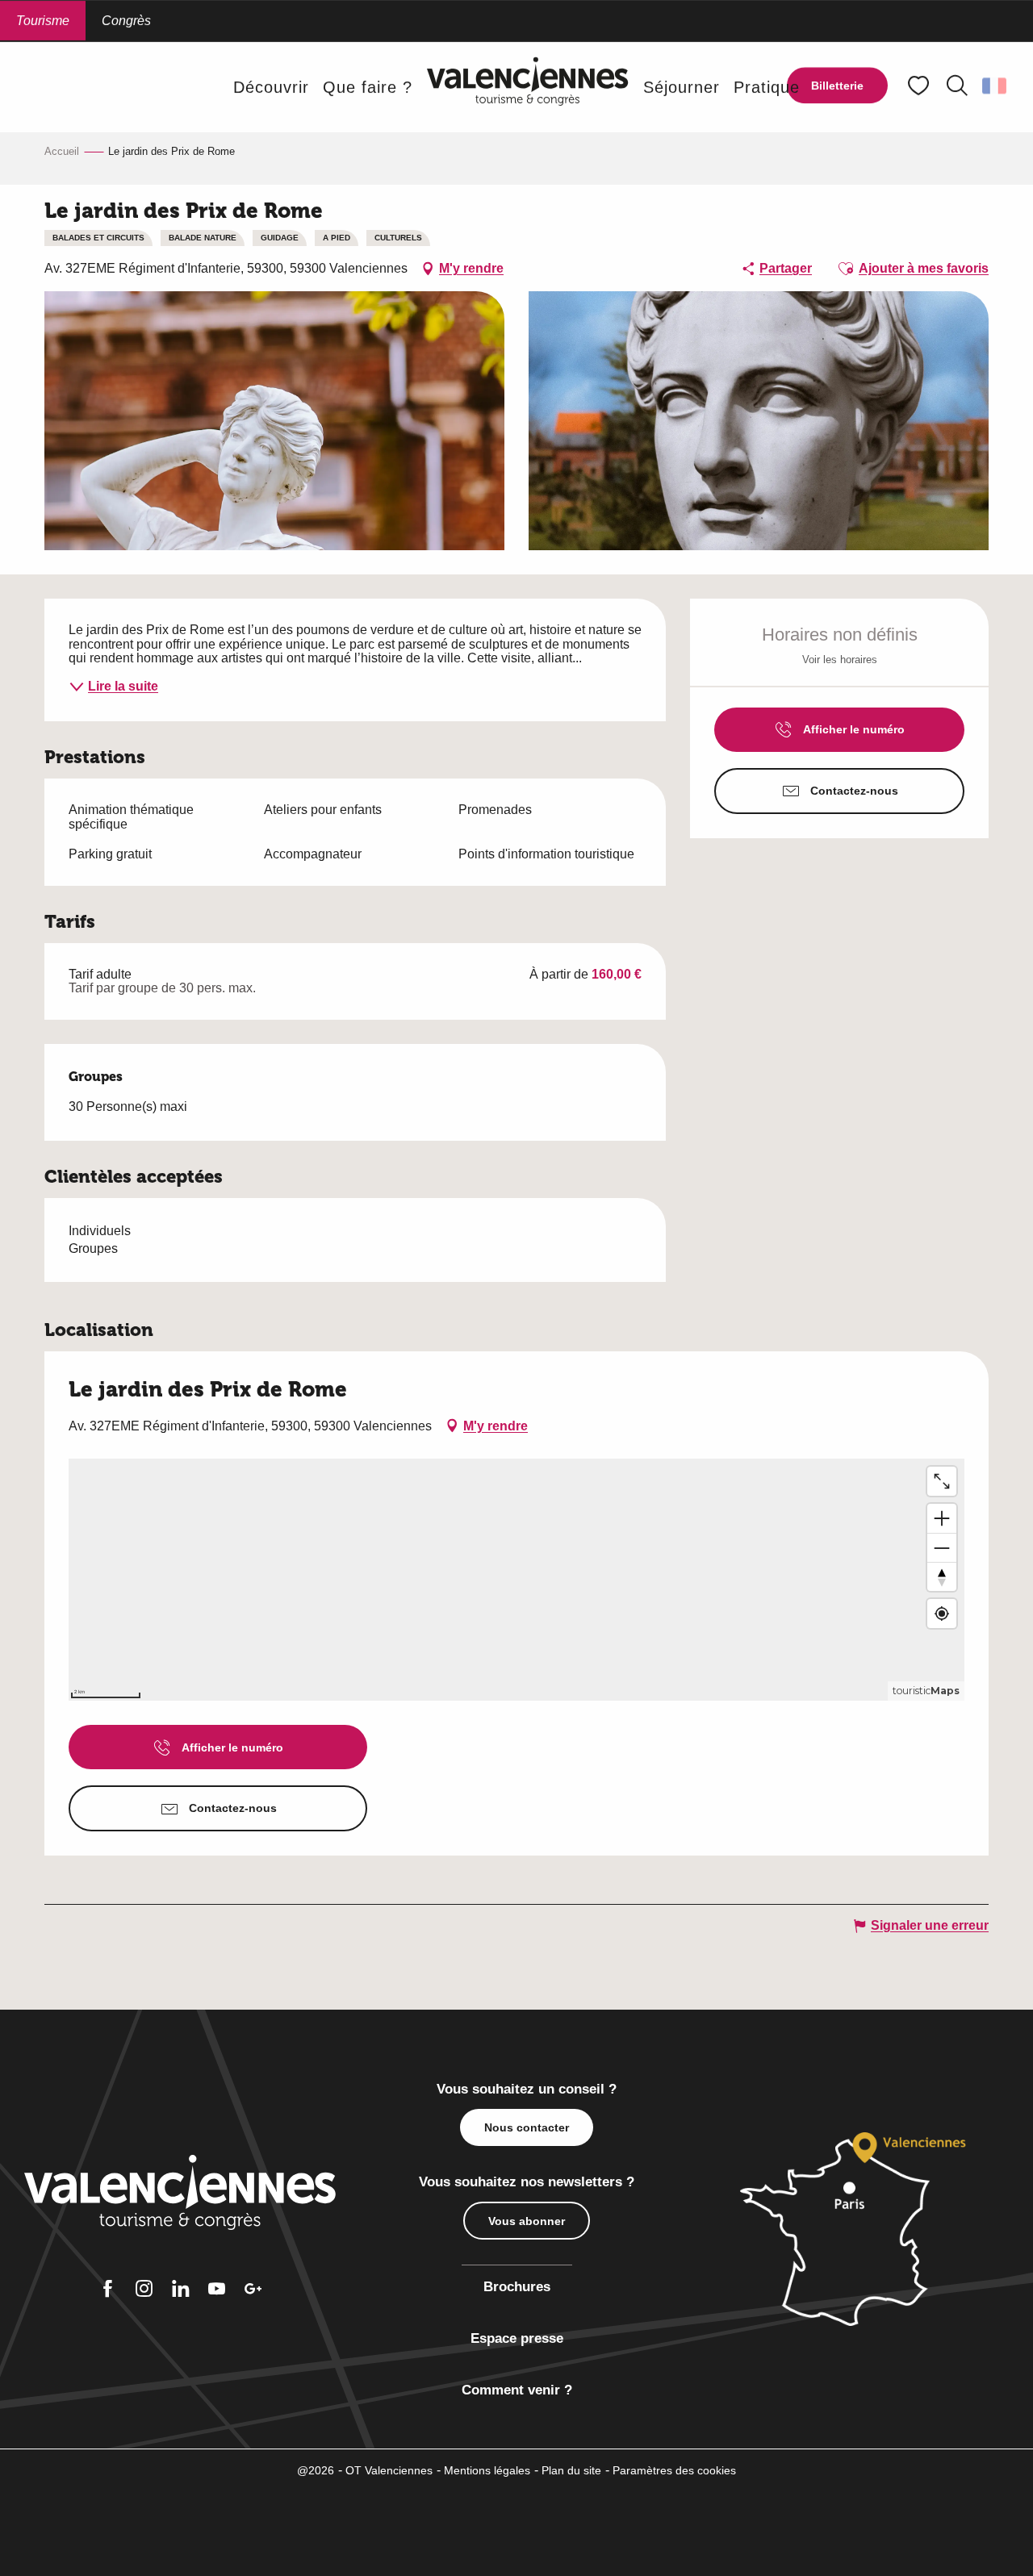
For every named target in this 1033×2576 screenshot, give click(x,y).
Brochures (517, 2287)
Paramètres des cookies (674, 2470)
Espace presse (517, 2338)
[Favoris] (920, 86)
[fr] (995, 86)
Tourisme (43, 21)
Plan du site (571, 2470)
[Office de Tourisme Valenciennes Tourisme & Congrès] (528, 87)
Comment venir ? (517, 2390)
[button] (957, 86)
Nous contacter (527, 2127)
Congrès (126, 21)
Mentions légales (487, 2470)
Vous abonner (527, 2221)
